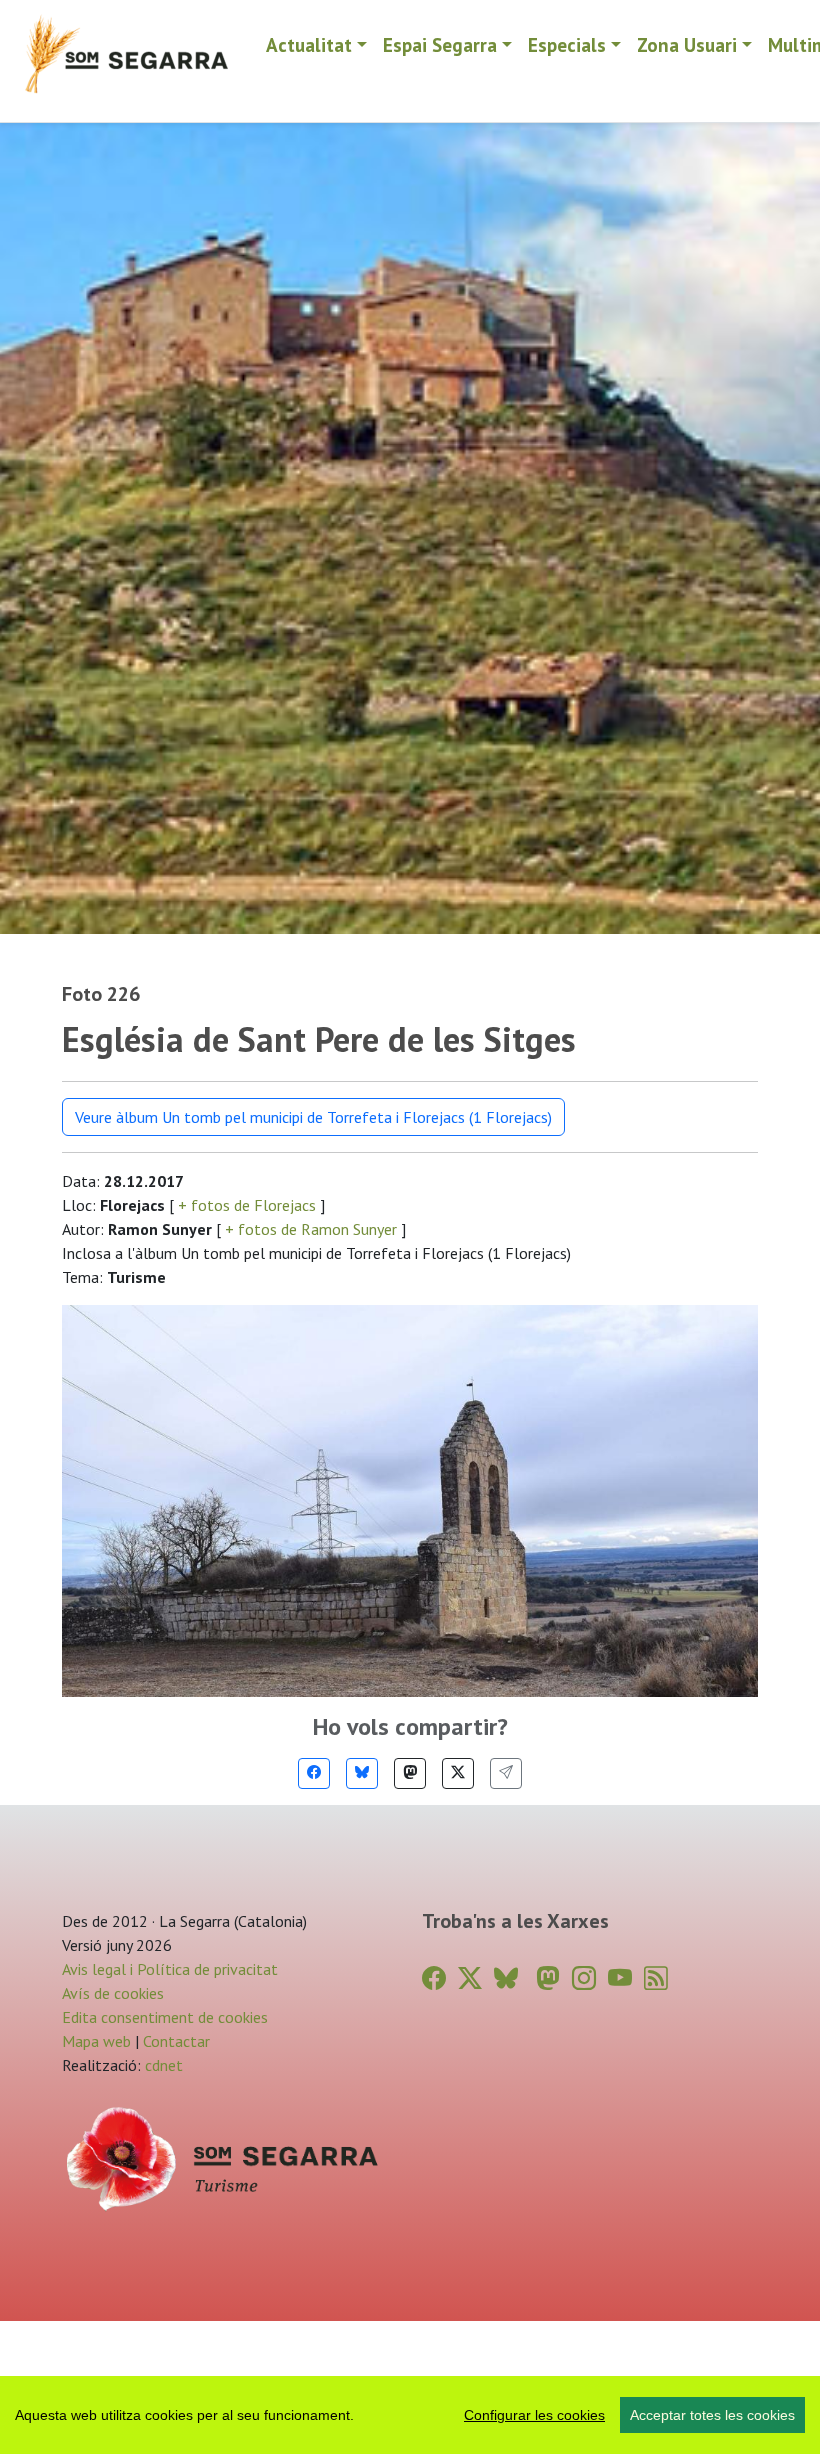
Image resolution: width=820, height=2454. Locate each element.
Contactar (176, 2041)
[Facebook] (314, 1773)
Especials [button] (567, 44)
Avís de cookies (113, 1993)
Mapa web (96, 2041)
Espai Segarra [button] (440, 44)
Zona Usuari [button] (687, 44)
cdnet (162, 2065)
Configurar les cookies (534, 2415)
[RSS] (656, 1978)
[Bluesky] (362, 1773)
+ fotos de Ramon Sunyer (311, 1229)
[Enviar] (506, 1773)
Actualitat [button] (309, 44)
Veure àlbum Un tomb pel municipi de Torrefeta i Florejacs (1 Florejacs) (313, 1117)
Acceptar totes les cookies (712, 2415)
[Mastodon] (410, 1773)
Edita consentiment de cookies (165, 2017)
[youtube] (620, 1978)
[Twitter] (458, 1773)
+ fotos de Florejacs (247, 1205)
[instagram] (584, 1978)
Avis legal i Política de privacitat (170, 1969)
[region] (410, 2415)
